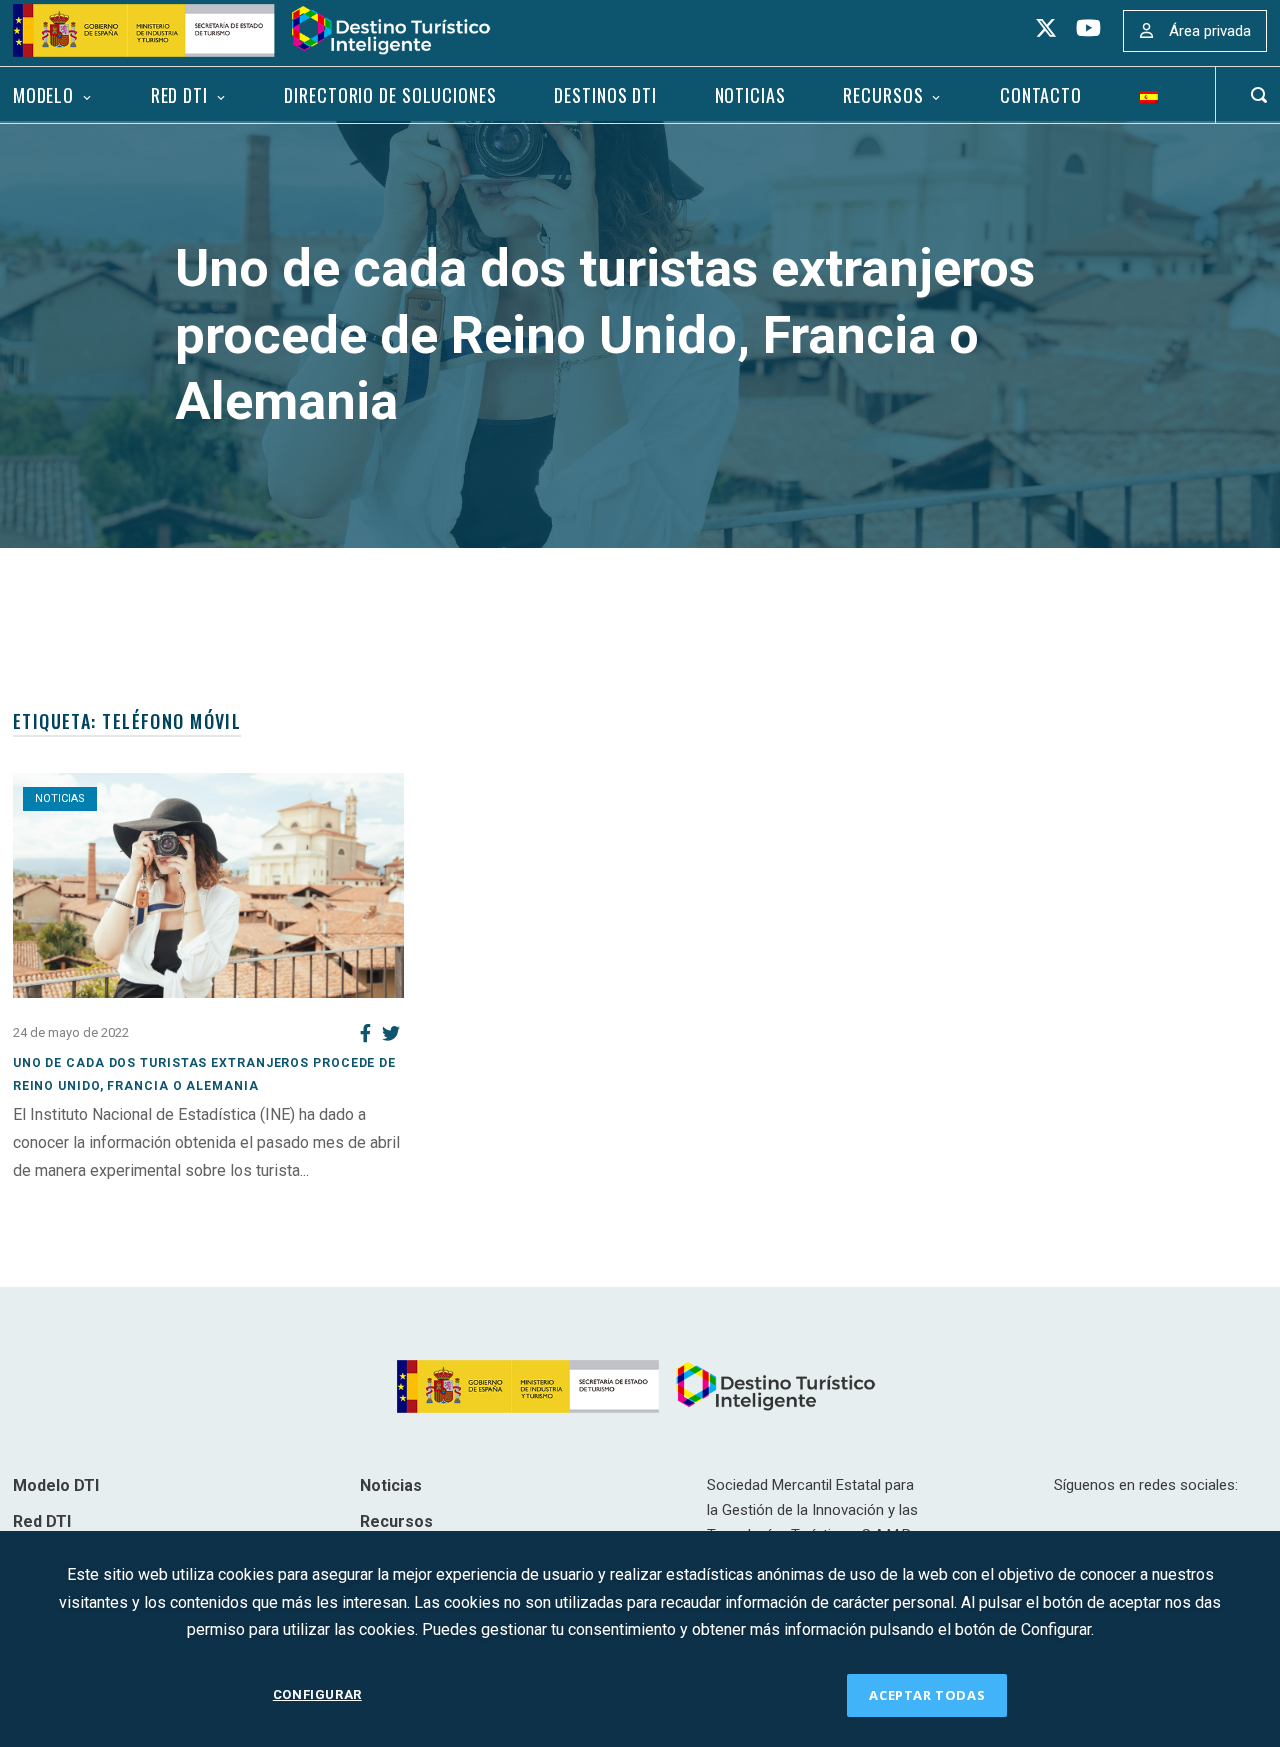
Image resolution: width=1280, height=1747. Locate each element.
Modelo (43, 95)
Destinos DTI (605, 95)
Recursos (883, 95)
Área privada (1210, 31)
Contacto (1041, 95)
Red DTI (179, 95)
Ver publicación (66, 1197)
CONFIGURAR (317, 1694)
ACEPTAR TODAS (927, 1695)
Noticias (750, 95)
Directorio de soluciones (390, 95)
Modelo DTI (56, 1485)
